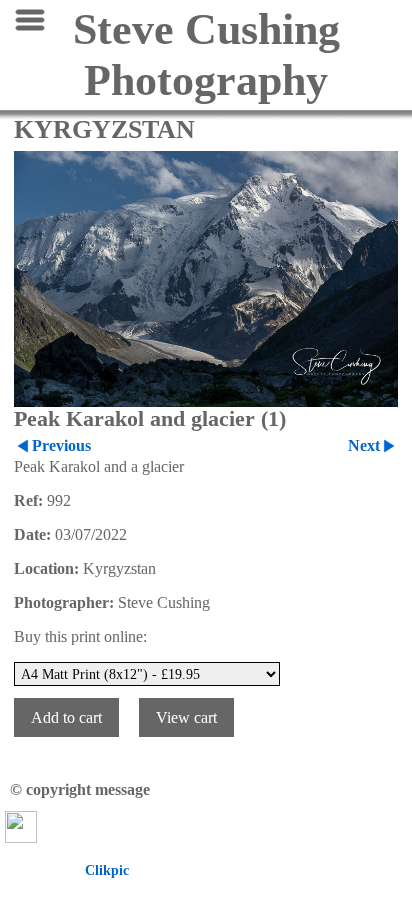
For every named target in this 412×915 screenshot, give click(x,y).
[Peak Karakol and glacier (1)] (206, 279)
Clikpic (107, 870)
